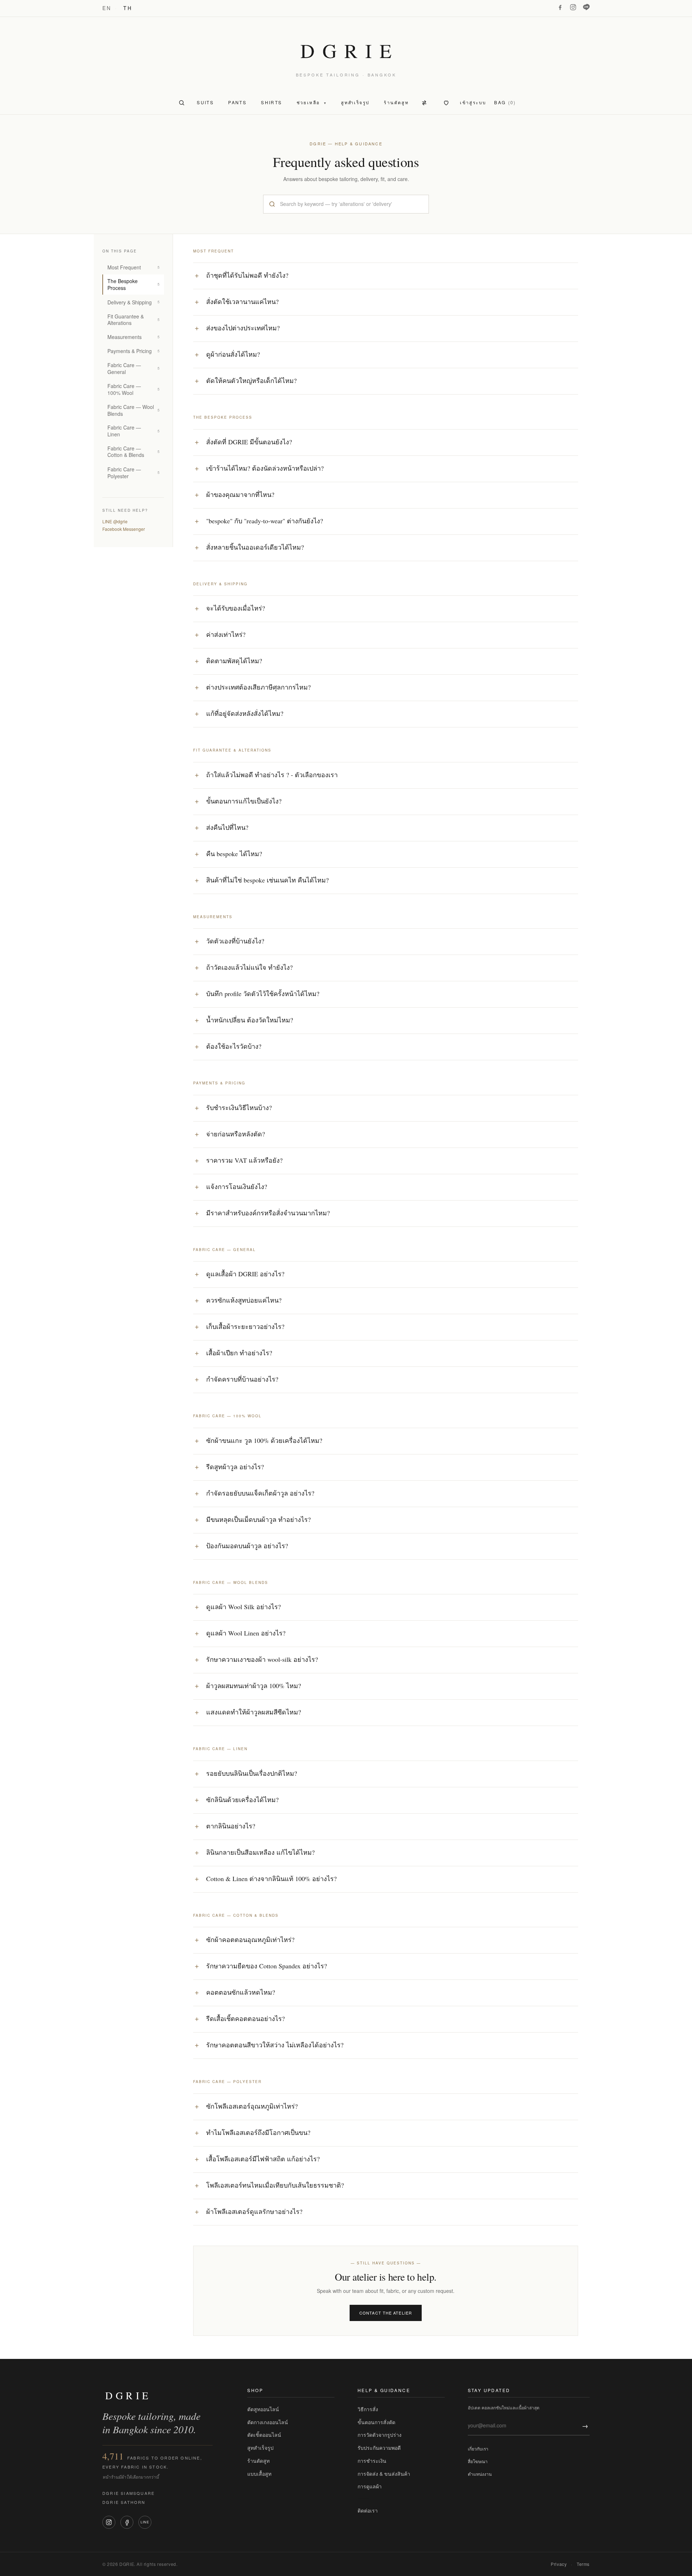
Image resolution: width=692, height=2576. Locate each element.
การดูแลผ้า (370, 2486)
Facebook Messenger (124, 529)
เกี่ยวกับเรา (478, 2449)
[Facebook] (560, 7)
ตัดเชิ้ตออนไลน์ (264, 2435)
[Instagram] (573, 7)
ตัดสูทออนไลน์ (263, 2409)
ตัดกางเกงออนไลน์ (268, 2422)
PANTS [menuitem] (237, 102)
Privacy (559, 2564)
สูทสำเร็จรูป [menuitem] (355, 102)
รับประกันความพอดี (379, 2448)
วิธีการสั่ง (368, 2409)
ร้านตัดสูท (258, 2461)
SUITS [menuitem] (205, 102)
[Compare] (425, 103)
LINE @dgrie (115, 521)
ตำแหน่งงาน (480, 2474)
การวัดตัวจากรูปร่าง (380, 2435)
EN (107, 8)
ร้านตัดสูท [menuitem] (396, 102)
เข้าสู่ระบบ (473, 102)
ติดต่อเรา (368, 2510)
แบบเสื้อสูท (259, 2474)
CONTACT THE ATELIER (386, 2313)
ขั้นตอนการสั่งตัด (376, 2422)
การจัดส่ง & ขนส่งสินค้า (384, 2474)
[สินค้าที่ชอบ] (446, 103)
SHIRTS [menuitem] (271, 102)
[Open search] (182, 103)
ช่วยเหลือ (312, 102)
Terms (583, 2564)
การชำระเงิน (372, 2461)
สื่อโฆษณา (478, 2461)
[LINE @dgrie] (586, 7)
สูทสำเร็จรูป (260, 2448)
